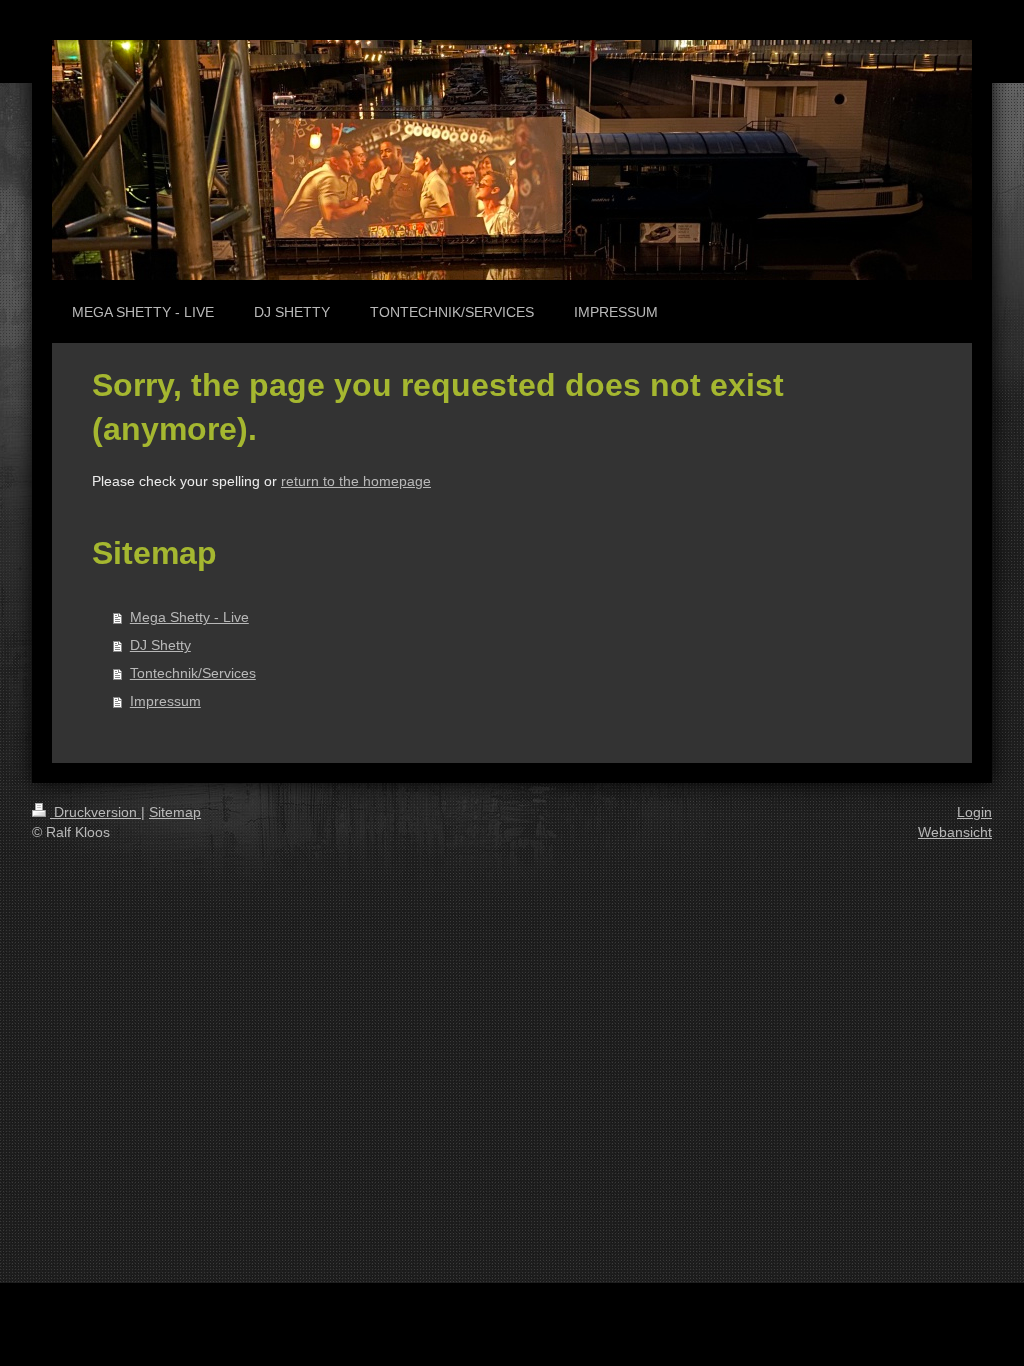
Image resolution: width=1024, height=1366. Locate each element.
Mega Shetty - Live (189, 617)
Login (974, 812)
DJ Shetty (160, 645)
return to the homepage (356, 481)
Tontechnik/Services (193, 673)
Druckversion (95, 812)
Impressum (165, 701)
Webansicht (955, 832)
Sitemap (175, 812)
